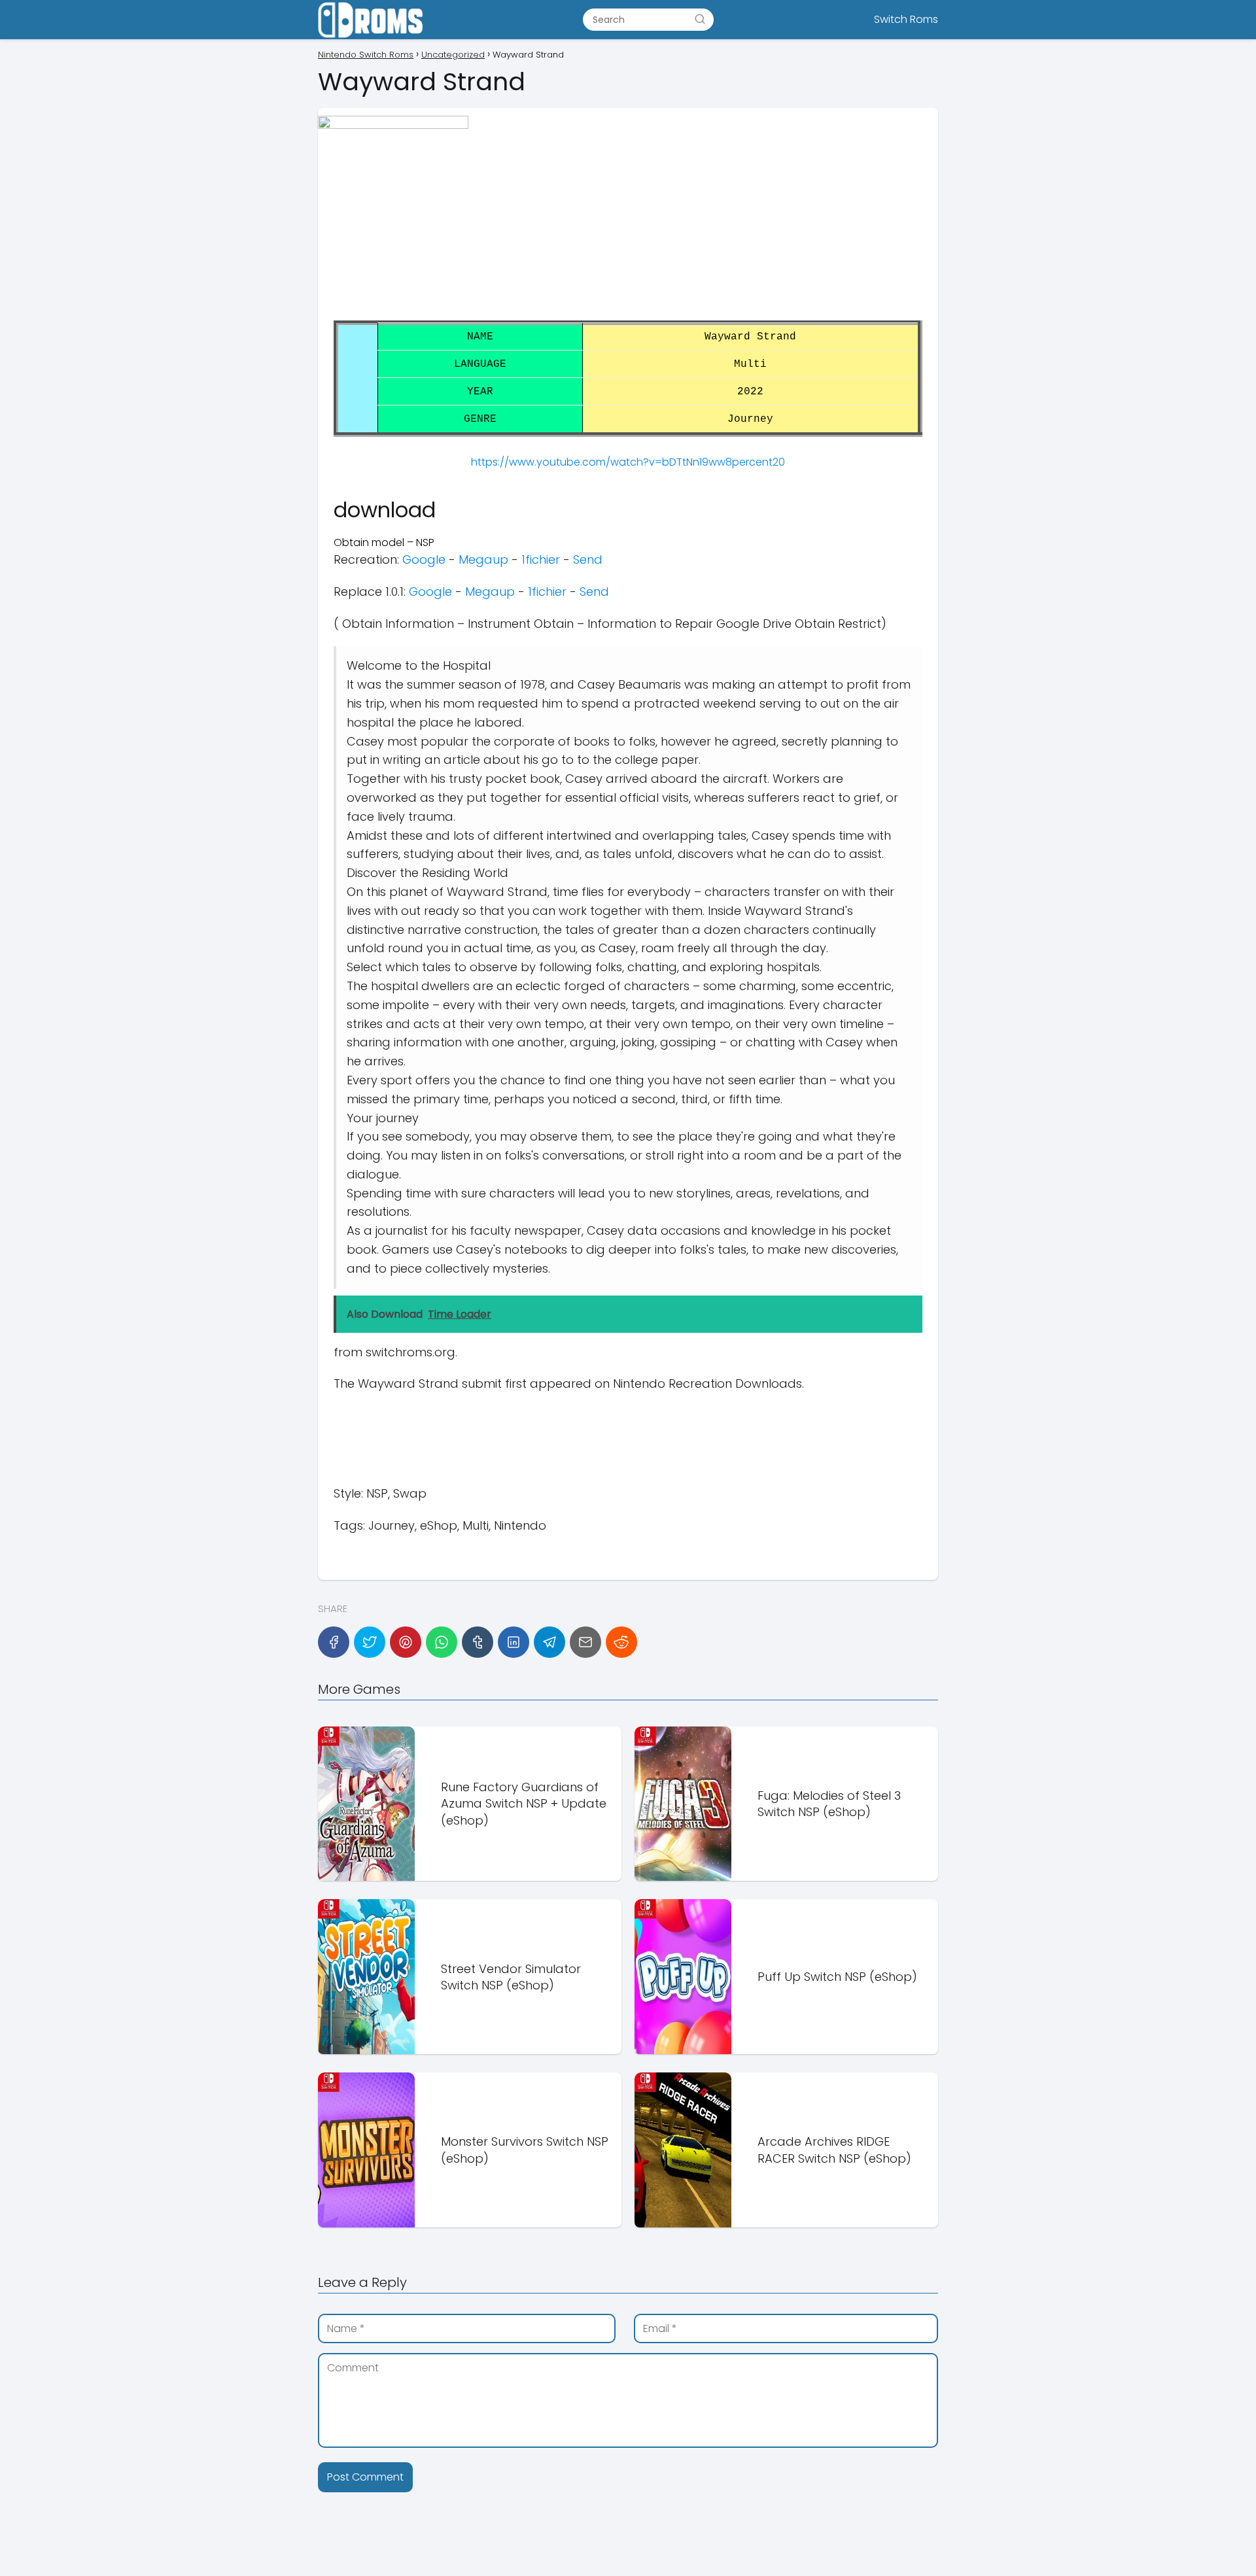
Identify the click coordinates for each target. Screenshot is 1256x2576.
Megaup (483, 559)
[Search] (700, 19)
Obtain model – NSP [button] (384, 542)
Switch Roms (906, 19)
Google (424, 559)
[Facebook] (334, 1642)
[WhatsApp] (442, 1642)
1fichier (541, 559)
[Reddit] (621, 1642)
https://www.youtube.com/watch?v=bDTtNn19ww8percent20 (628, 462)
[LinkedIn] (514, 1642)
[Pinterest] (406, 1642)
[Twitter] (370, 1642)
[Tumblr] (478, 1642)
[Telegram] (549, 1642)
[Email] (585, 1642)
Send (588, 559)
